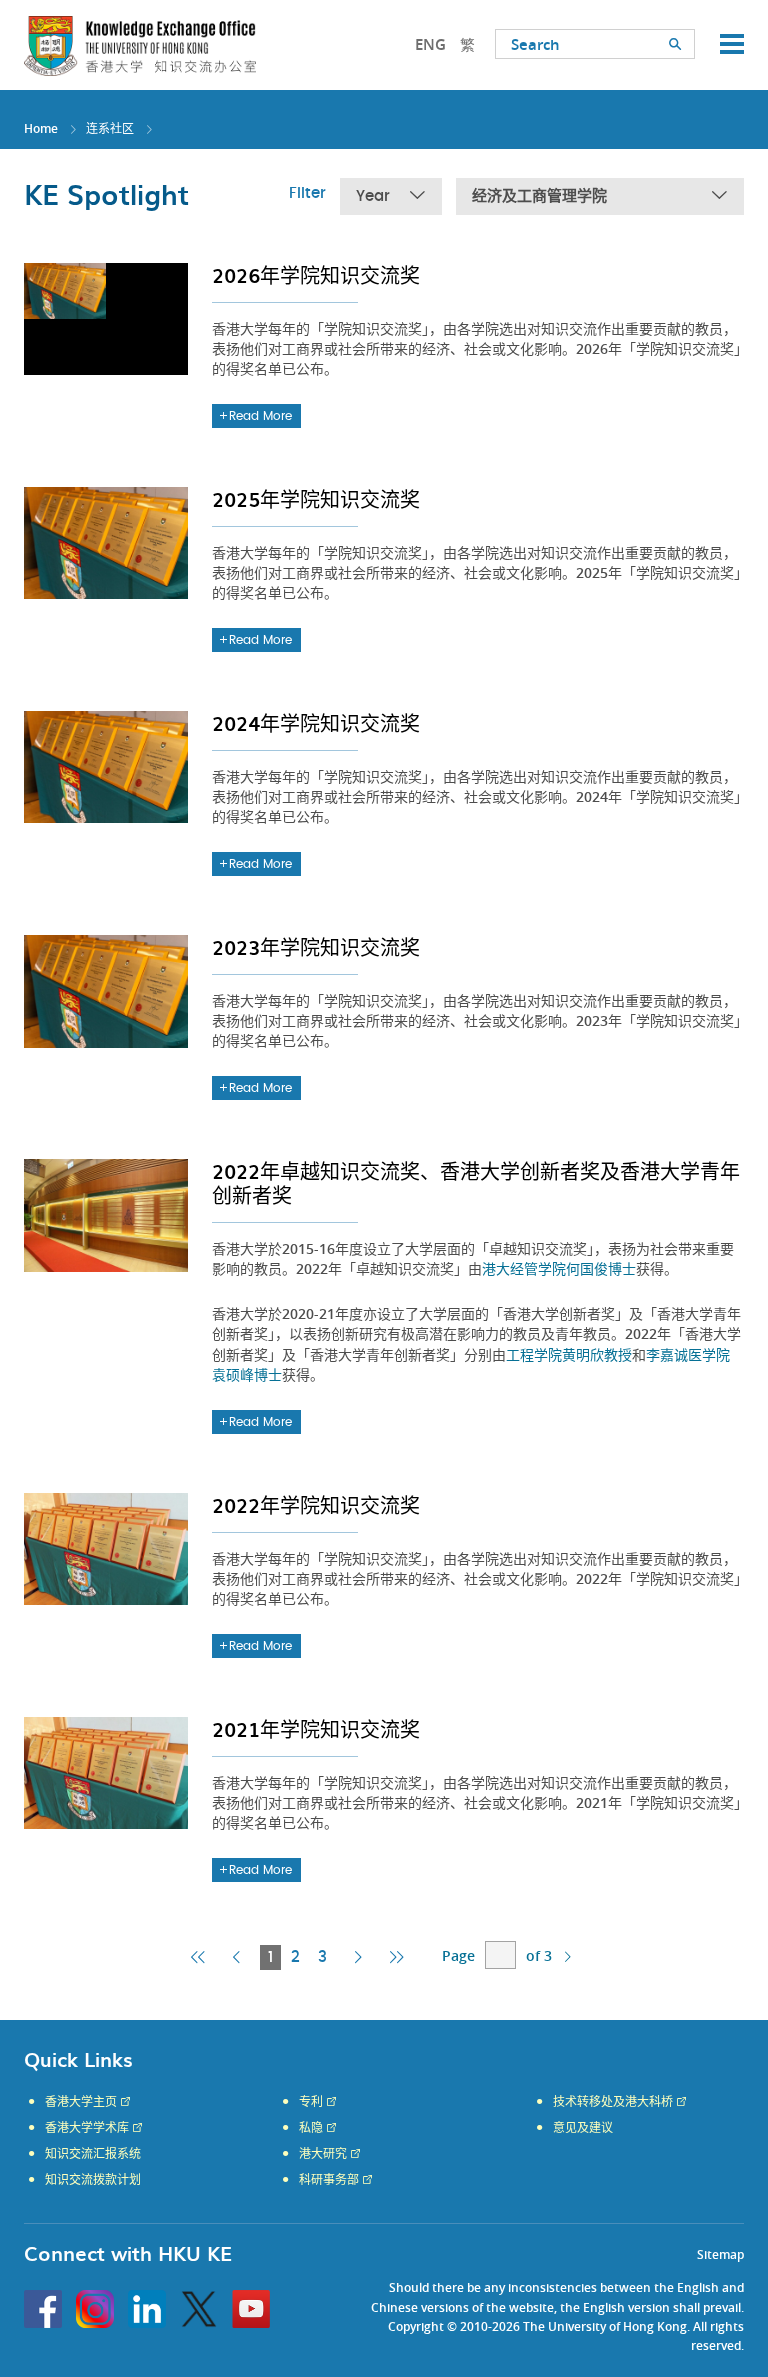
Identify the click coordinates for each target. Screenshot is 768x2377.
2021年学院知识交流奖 (316, 1729)
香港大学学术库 (87, 2128)
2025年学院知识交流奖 (316, 499)
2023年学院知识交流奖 (316, 947)
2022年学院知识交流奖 (316, 1505)
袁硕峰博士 (247, 1374)
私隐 (311, 2128)
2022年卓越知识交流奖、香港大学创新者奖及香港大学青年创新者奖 (476, 1183)
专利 (311, 2102)
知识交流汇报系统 (93, 2154)
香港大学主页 (81, 2102)
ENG (430, 44)
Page (458, 1955)
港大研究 (323, 2154)
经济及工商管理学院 (539, 196)
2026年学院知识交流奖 (316, 275)
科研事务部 (329, 2180)
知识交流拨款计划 (93, 2180)
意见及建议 (583, 2128)
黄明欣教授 (597, 1354)
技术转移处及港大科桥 (613, 2102)
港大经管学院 (524, 1268)
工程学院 (534, 1354)
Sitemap (720, 2254)
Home (41, 128)
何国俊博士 (601, 1268)
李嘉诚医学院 (688, 1354)
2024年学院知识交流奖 (316, 723)
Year (373, 196)
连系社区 (110, 128)
